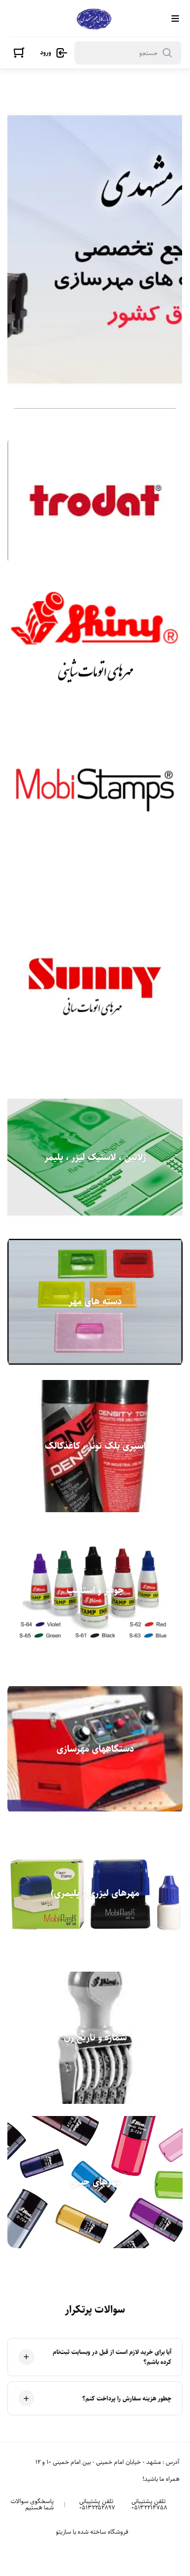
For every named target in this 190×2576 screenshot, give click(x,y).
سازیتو (64, 2532)
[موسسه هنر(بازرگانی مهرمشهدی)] (94, 18)
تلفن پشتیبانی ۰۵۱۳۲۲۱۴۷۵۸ (149, 2505)
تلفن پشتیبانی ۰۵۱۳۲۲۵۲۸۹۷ (97, 2505)
